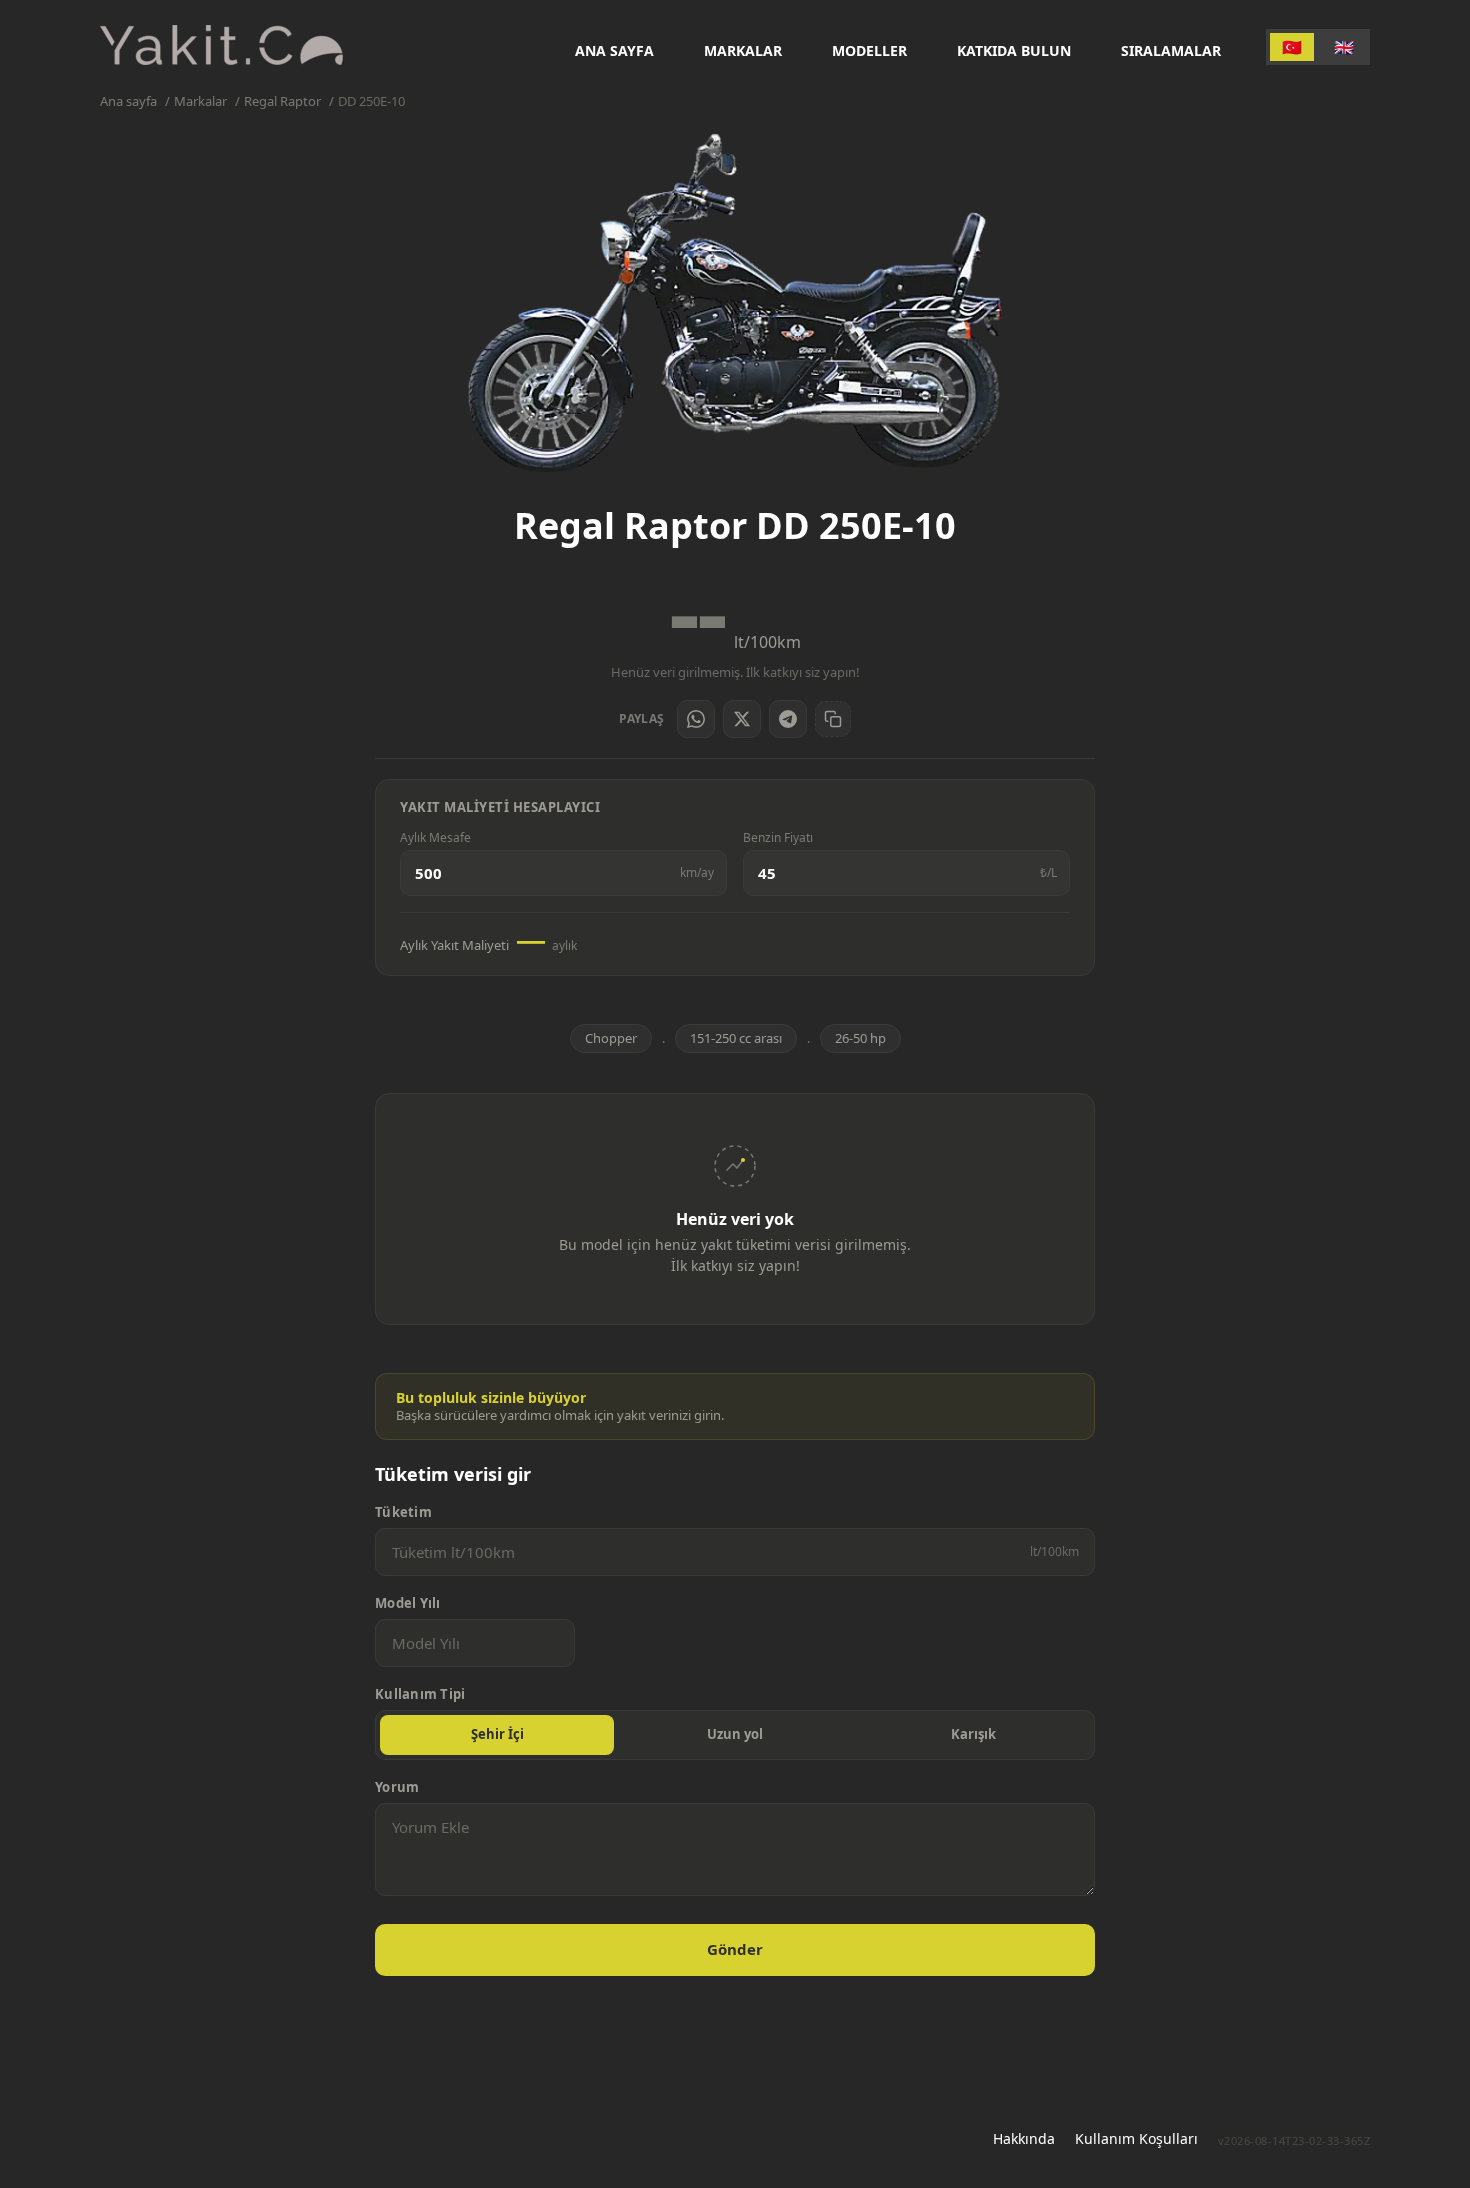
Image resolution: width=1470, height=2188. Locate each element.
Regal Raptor (282, 101)
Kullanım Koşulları (1136, 2138)
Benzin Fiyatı (778, 838)
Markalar (743, 50)
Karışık (973, 1734)
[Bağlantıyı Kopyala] (833, 719)
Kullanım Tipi (420, 1694)
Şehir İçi (497, 1734)
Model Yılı (408, 1603)
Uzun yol (735, 1734)
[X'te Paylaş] (742, 719)
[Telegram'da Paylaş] (788, 719)
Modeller (869, 50)
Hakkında (1024, 2138)
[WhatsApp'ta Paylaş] (696, 719)
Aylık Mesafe (435, 838)
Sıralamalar (1171, 50)
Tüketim (403, 1512)
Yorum (397, 1787)
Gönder (735, 1949)
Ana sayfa (614, 50)
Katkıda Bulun (1014, 50)
